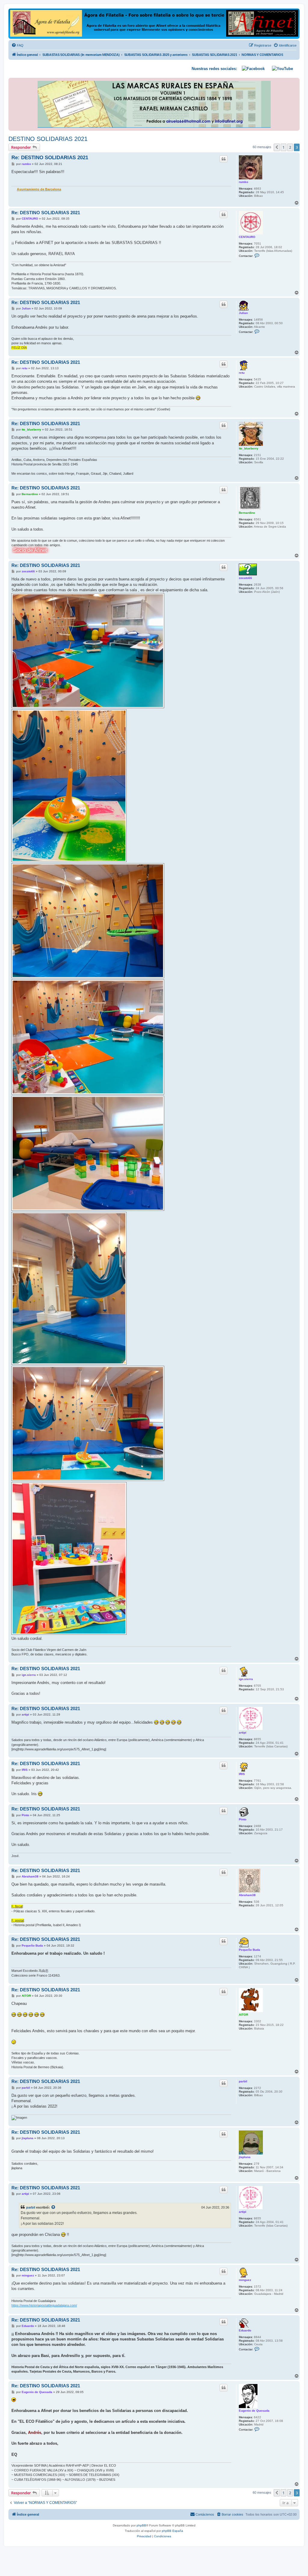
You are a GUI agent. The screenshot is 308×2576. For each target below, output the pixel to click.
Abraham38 (247, 1895)
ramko (243, 182)
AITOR (243, 2015)
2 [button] (290, 147)
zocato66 (245, 578)
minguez (245, 2280)
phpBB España (172, 2531)
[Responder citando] (223, 159)
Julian (243, 313)
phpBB (141, 2525)
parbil (243, 2081)
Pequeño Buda (249, 1950)
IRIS (242, 1774)
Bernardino (247, 513)
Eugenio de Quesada (254, 2411)
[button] (277, 147)
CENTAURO (247, 237)
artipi (243, 1733)
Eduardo (245, 2330)
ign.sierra (246, 1679)
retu (242, 373)
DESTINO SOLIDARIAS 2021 (48, 139)
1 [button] (283, 147)
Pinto (243, 1819)
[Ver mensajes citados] (54, 2207)
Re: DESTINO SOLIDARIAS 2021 (50, 158)
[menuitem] (17, 45)
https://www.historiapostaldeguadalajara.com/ (44, 2305)
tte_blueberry (249, 448)
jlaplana (245, 2157)
